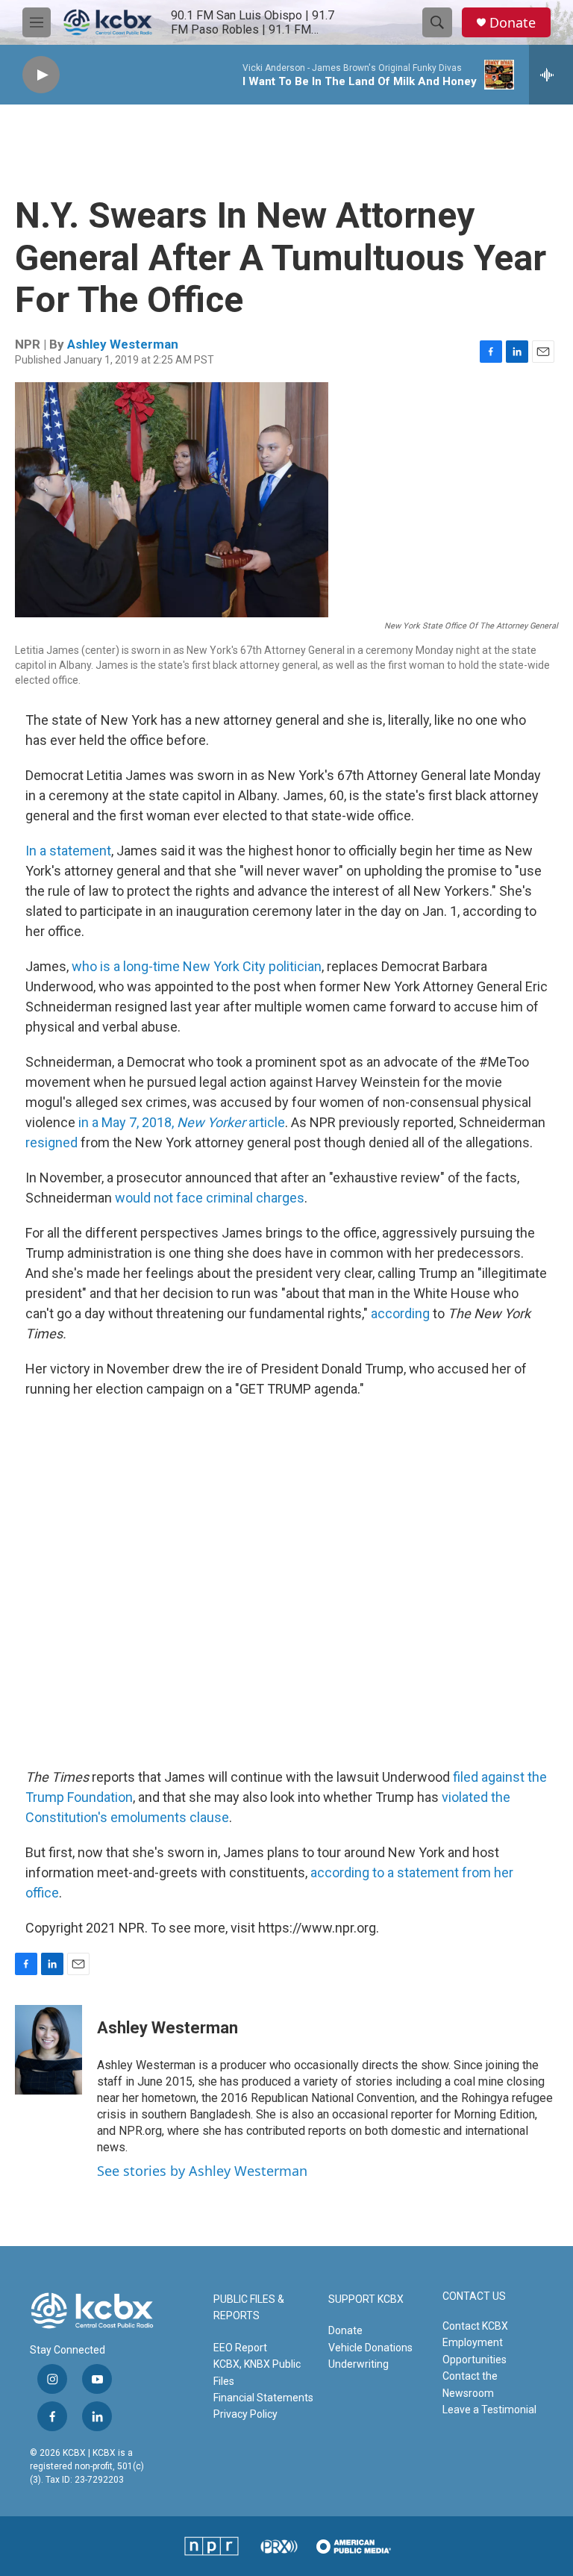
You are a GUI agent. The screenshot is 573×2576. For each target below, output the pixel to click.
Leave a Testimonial (489, 2410)
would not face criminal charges (210, 1198)
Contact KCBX (475, 2326)
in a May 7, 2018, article (182, 1122)
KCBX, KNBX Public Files (257, 2372)
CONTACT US (474, 2296)
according (400, 1313)
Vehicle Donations (370, 2348)
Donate (513, 23)
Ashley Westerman (123, 344)
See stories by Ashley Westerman (202, 2171)
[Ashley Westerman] (48, 2050)
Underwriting (358, 2364)
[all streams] (551, 75)
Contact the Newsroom (470, 2384)
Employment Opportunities (475, 2351)
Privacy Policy (245, 2414)
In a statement (68, 851)
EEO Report (240, 2348)
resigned (51, 1142)
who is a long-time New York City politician (197, 966)
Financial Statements (263, 2398)
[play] (41, 75)
